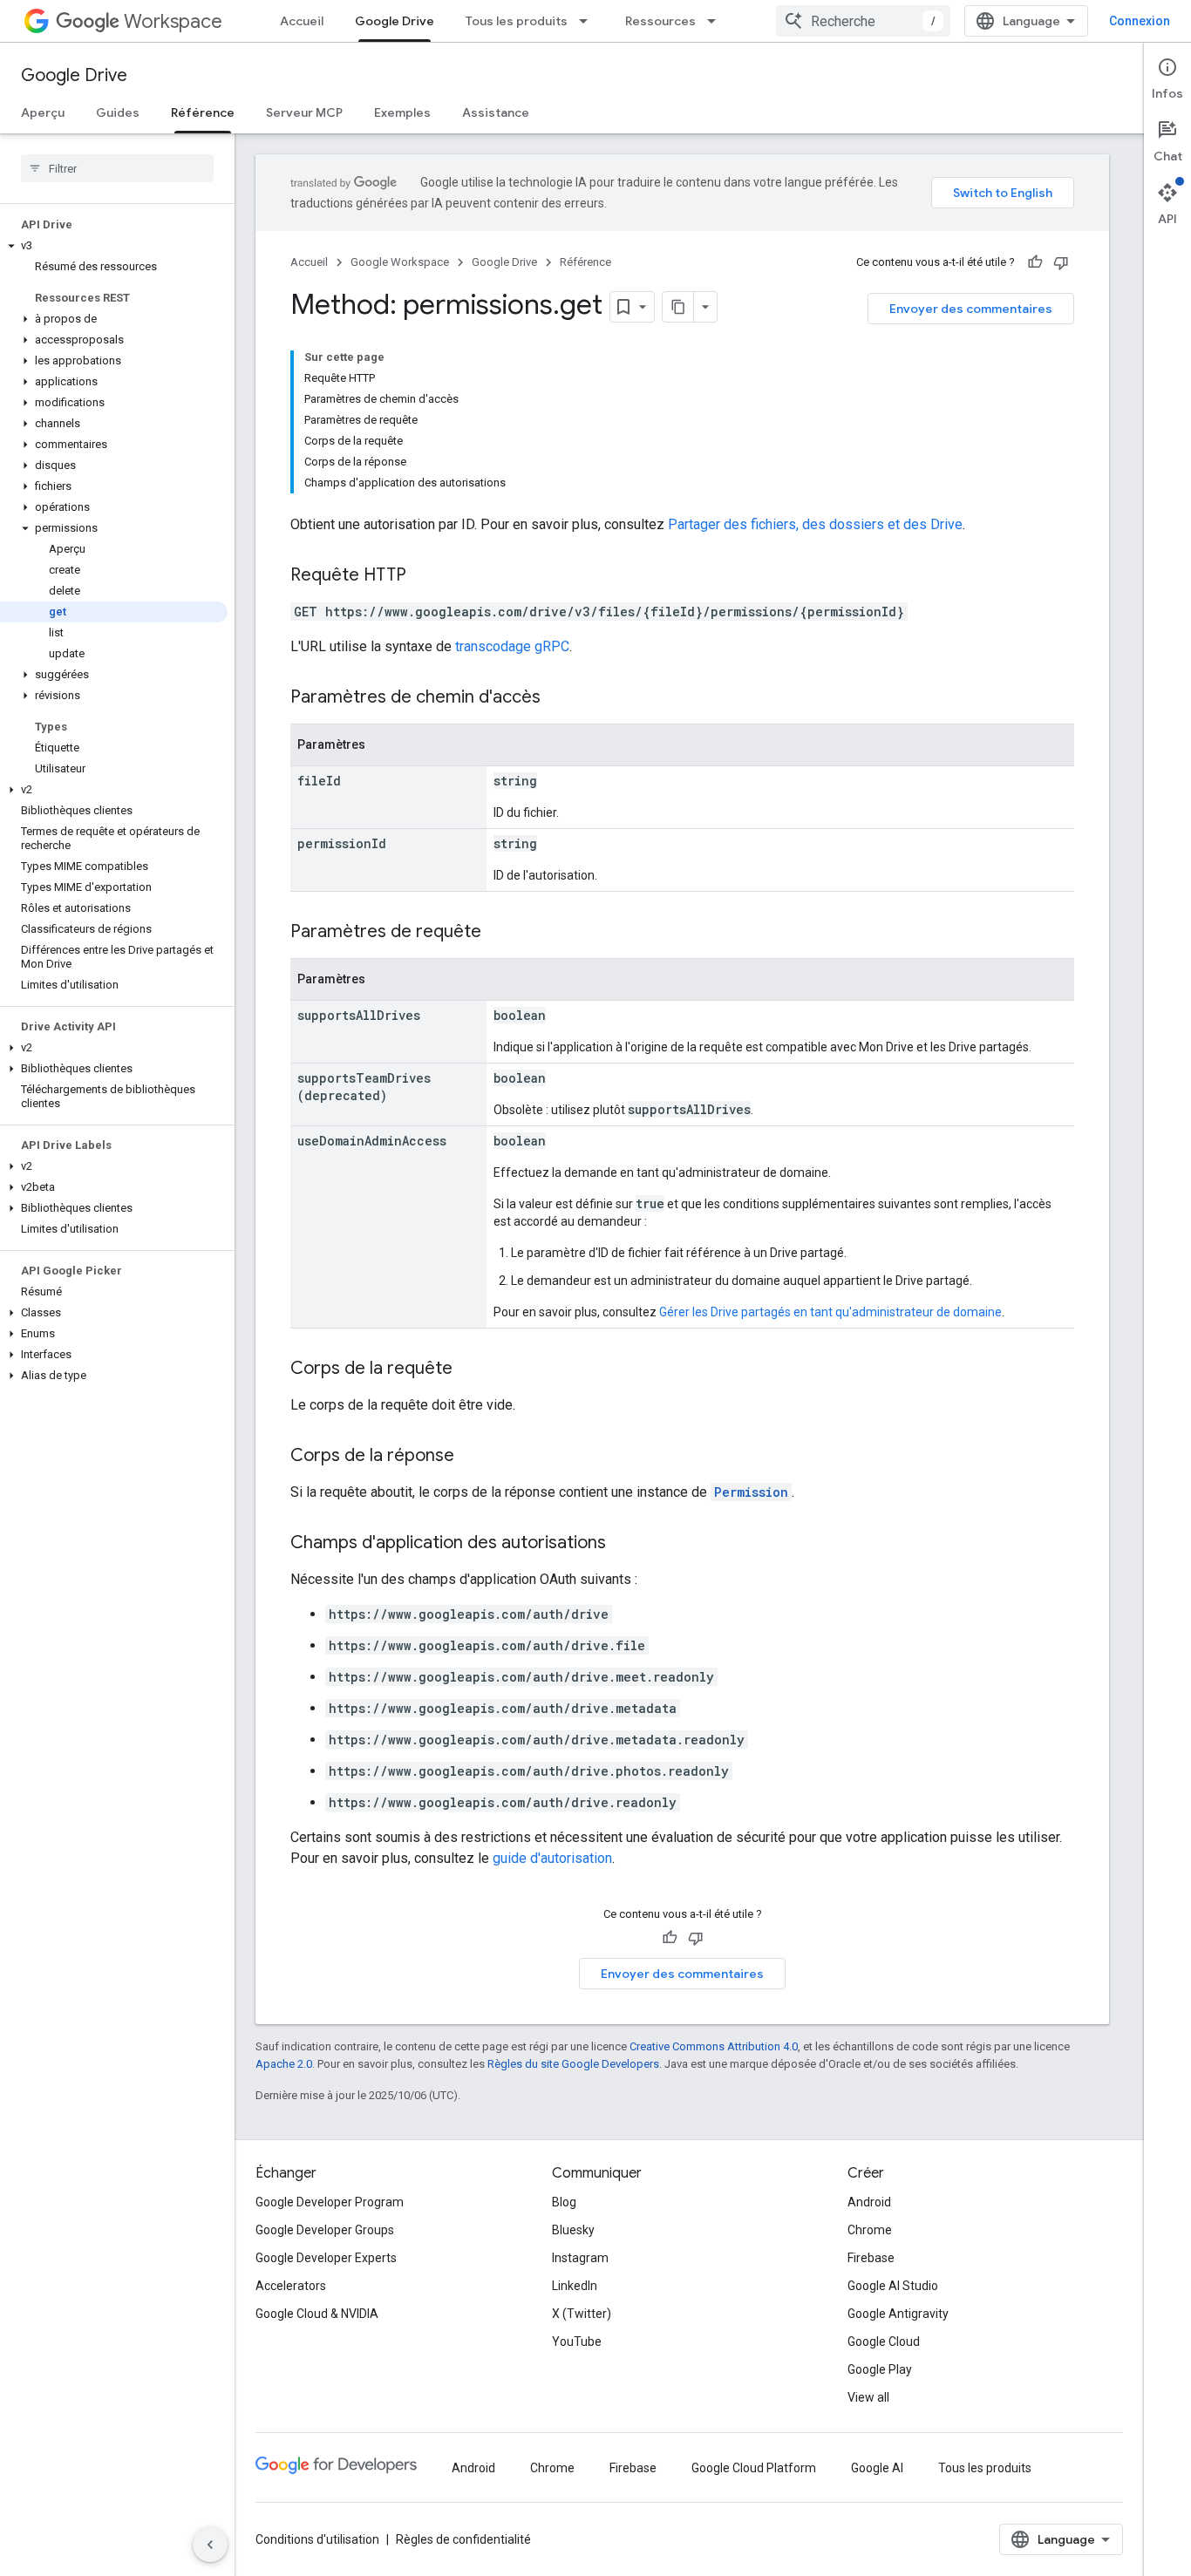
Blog (564, 2202)
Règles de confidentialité (463, 2539)
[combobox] (863, 21)
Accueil (302, 21)
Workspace (173, 21)
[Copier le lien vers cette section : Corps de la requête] (470, 1370)
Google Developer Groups (325, 2230)
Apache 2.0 (284, 2064)
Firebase (871, 2258)
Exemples (402, 112)
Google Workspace (400, 262)
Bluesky (573, 2230)
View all (868, 2397)
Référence (203, 112)
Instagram (580, 2258)
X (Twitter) (582, 2314)
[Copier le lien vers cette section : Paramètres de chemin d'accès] (558, 698)
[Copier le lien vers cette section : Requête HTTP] (424, 576)
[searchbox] (117, 168)
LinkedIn (575, 2286)
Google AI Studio (893, 2286)
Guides (118, 112)
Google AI (877, 2468)
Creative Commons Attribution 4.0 (714, 2046)
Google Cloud (884, 2342)
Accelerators (291, 2286)
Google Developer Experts (326, 2258)
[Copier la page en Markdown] (678, 307)
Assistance (496, 112)
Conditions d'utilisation (317, 2539)
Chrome (870, 2230)
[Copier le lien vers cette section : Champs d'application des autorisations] (623, 1544)
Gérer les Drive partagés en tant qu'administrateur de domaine (830, 1312)
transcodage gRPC (512, 646)
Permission (751, 1492)
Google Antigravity (898, 2314)
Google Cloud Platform (754, 2468)
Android (869, 2202)
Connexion (1140, 21)
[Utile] (1035, 262)
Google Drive (395, 21)
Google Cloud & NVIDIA (317, 2314)
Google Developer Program (330, 2202)
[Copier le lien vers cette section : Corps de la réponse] (472, 1457)
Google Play (880, 2369)
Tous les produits (517, 21)
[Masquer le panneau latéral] (210, 2545)
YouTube (577, 2342)
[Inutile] (1061, 262)
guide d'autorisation (552, 1858)
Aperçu (43, 112)
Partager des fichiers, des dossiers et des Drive (815, 524)
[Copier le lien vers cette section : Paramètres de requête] (499, 933)
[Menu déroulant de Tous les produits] (589, 21)
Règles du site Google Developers (573, 2064)
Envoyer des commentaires (971, 309)
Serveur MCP (304, 112)
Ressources (660, 21)
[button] (114, 246)
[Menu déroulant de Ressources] (717, 21)
